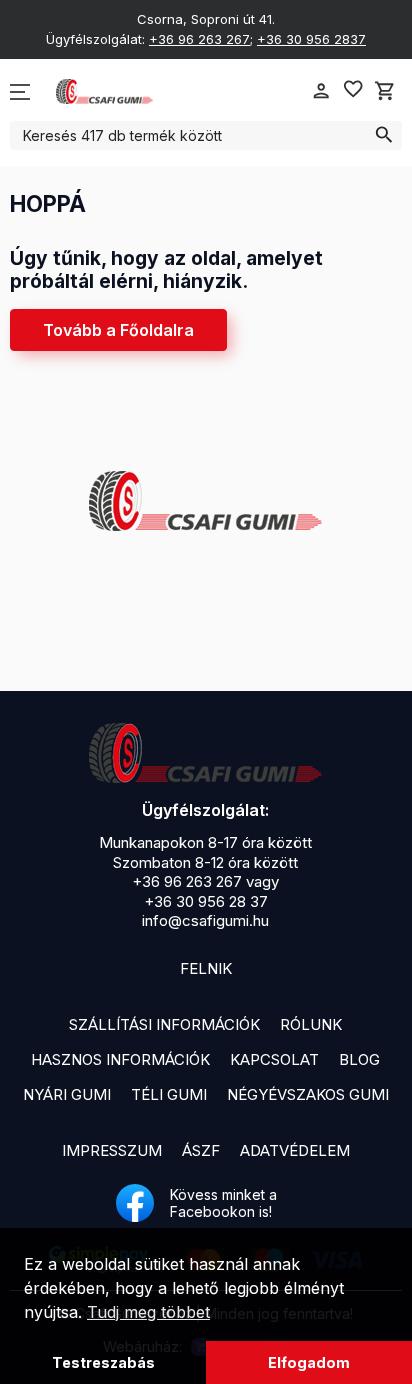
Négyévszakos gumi (308, 1094)
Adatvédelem (295, 1150)
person (321, 91)
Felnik (206, 968)
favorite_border (353, 89)
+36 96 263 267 (199, 39)
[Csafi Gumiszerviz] (205, 753)
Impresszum (112, 1150)
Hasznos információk (120, 1059)
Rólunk (311, 1024)
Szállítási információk (164, 1024)
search (383, 135)
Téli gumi (169, 1094)
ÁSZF (201, 1150)
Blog (359, 1059)
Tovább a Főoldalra (118, 330)
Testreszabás (103, 1362)
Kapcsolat (274, 1059)
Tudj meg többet (148, 1312)
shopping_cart (385, 91)
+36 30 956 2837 (311, 39)
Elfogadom (309, 1362)
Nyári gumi (67, 1094)
